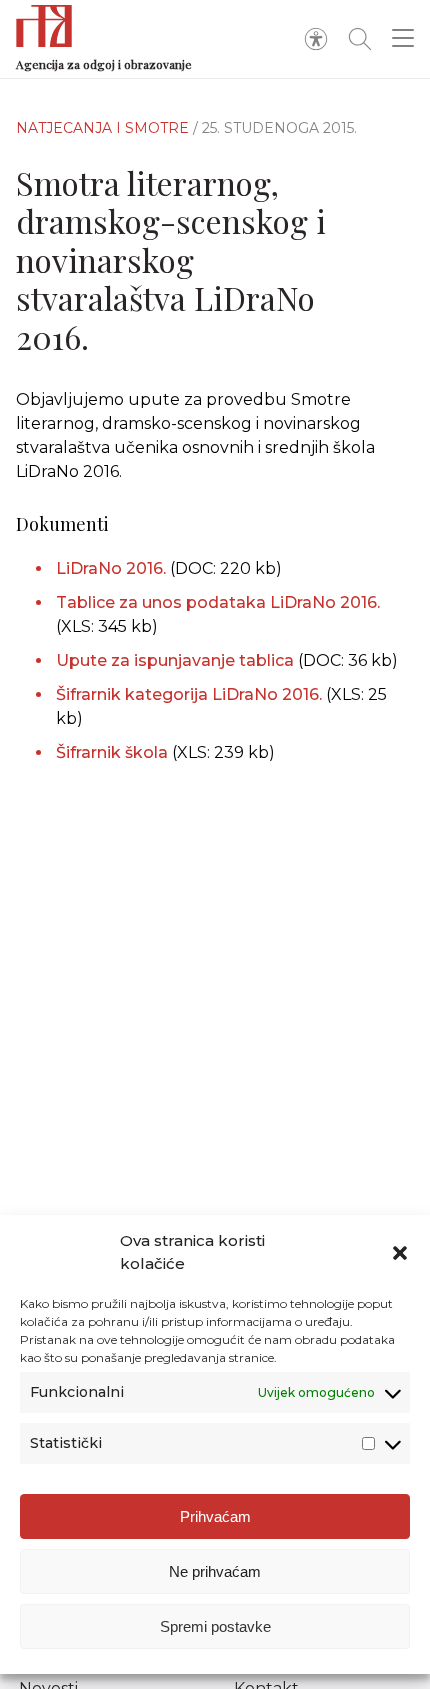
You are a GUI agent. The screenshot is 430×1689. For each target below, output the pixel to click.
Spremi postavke (215, 1626)
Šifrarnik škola (112, 752)
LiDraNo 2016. (113, 568)
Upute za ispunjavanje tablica (177, 660)
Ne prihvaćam (215, 1571)
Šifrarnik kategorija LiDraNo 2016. (189, 694)
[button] (400, 1253)
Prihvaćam (215, 1516)
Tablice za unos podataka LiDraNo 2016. (218, 602)
